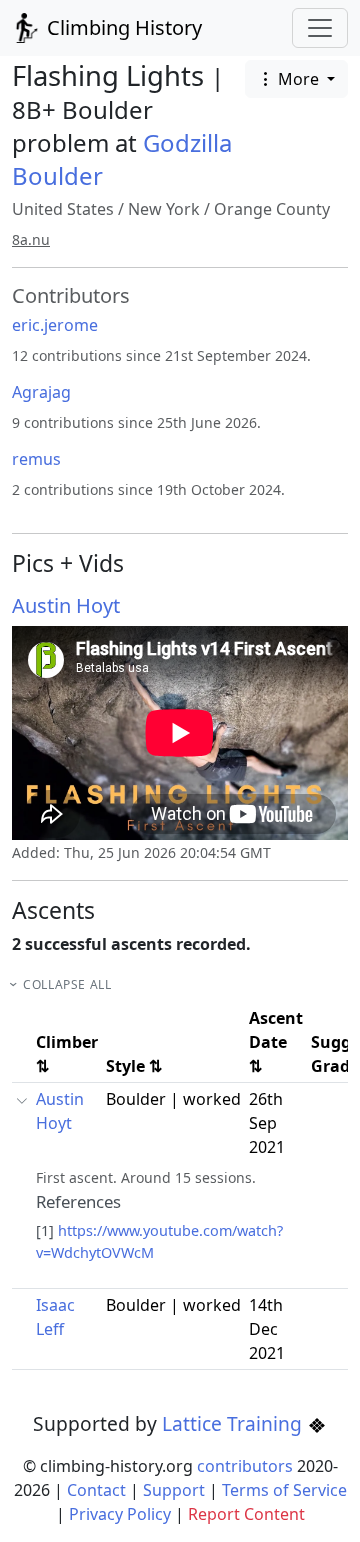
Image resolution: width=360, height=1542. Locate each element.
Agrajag (41, 392)
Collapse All (67, 984)
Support (174, 1490)
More (298, 79)
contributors (245, 1466)
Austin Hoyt (66, 605)
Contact (96, 1490)
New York (164, 209)
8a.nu (31, 239)
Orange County (272, 209)
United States (63, 209)
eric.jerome (55, 325)
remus (36, 459)
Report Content (246, 1514)
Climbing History (122, 27)
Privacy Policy (120, 1514)
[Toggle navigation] (320, 28)
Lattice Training (234, 1423)
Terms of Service (284, 1490)
